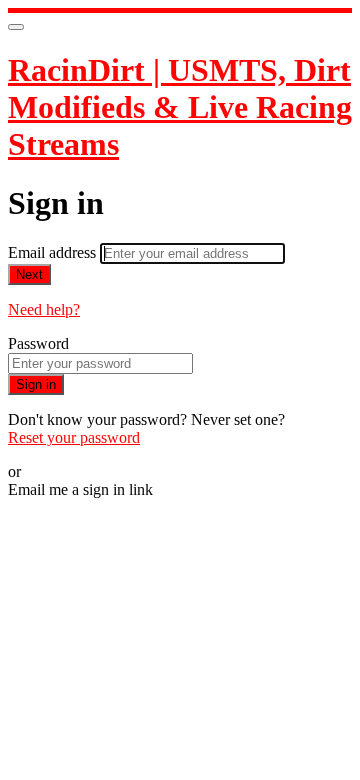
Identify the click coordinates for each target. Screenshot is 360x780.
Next (29, 274)
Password (38, 343)
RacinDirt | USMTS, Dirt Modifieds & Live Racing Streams (180, 107)
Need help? (44, 309)
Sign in (36, 384)
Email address (54, 252)
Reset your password (74, 437)
